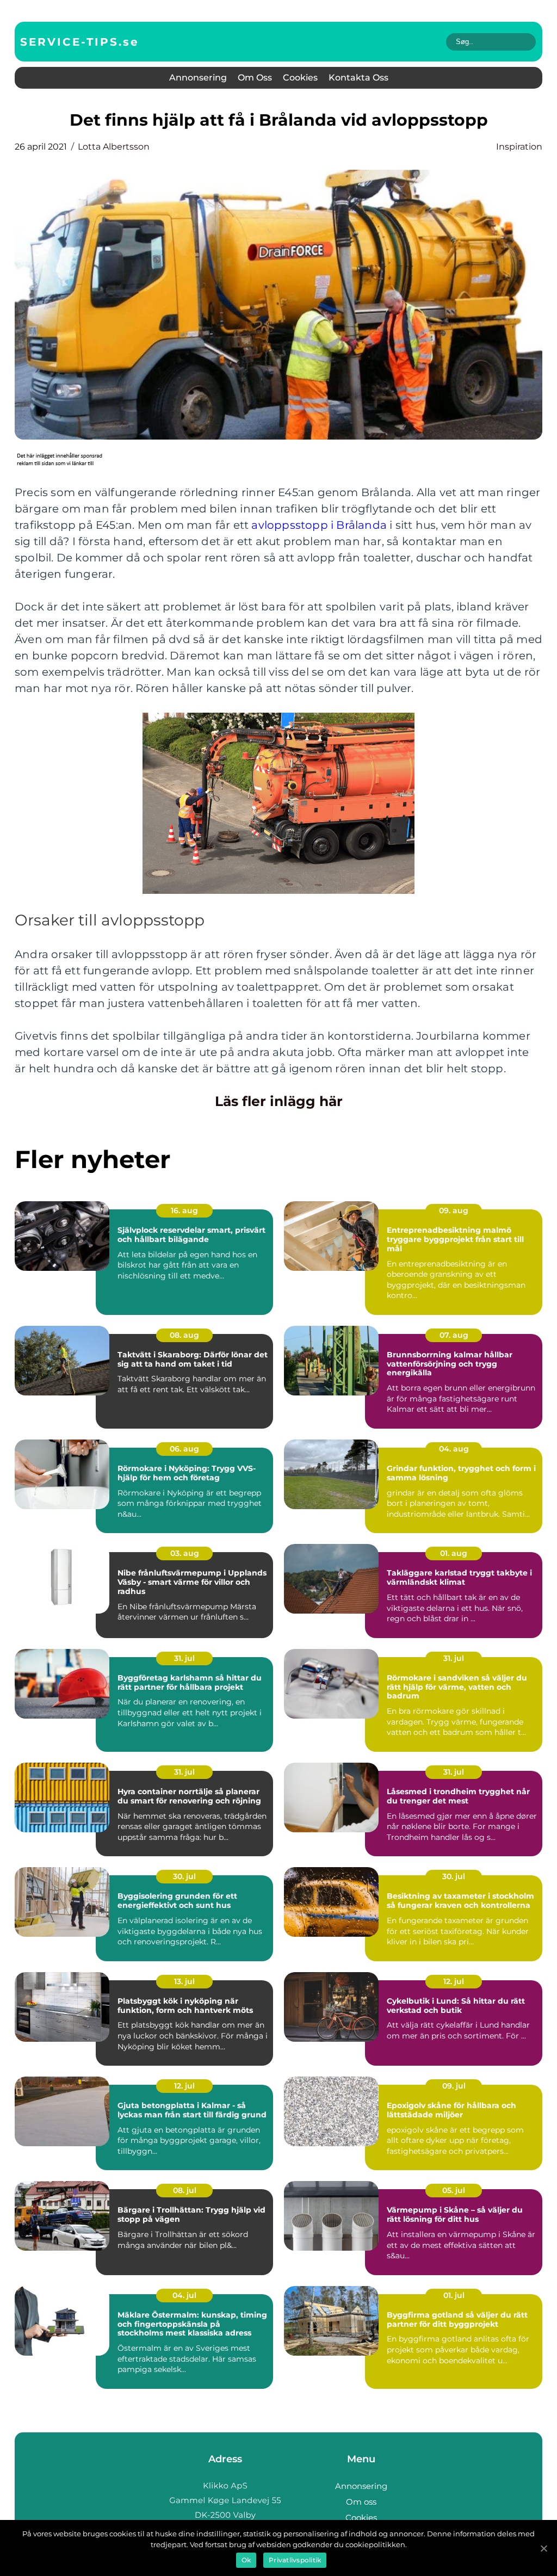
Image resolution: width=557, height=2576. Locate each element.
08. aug (184, 1335)
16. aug (184, 1210)
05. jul (454, 2190)
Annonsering (198, 78)
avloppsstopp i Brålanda (319, 525)
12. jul (454, 1981)
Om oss (255, 78)
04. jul (184, 2295)
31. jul (184, 1658)
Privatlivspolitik (295, 2560)
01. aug (454, 1553)
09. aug (454, 1210)
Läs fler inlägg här (279, 1101)
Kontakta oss (358, 78)
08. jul (185, 2190)
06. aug (184, 1449)
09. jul (454, 2086)
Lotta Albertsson (114, 147)
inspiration (519, 147)
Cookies (300, 78)
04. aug (454, 1449)
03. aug (185, 1553)
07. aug (454, 1335)
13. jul (184, 1981)
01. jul (454, 2295)
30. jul (184, 1876)
